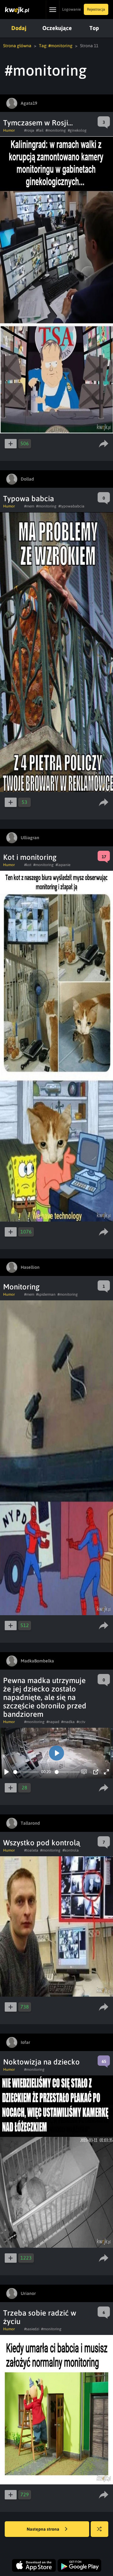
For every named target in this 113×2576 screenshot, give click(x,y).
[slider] (26, 1772)
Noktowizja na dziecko (41, 2062)
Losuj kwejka (100, 2529)
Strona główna (17, 46)
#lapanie (63, 865)
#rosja (29, 130)
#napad (53, 1722)
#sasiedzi (32, 2329)
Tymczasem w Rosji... (38, 123)
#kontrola (71, 1850)
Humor (9, 130)
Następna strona (43, 2529)
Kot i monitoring (30, 857)
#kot (28, 865)
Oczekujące (57, 28)
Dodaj (19, 28)
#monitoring (56, 130)
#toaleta (31, 1850)
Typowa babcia (29, 499)
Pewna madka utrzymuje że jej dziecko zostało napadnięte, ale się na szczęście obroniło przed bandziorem (45, 1697)
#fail (40, 130)
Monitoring (21, 1287)
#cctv (81, 1722)
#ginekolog (77, 130)
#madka (68, 1722)
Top (94, 28)
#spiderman (46, 1294)
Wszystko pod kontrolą (42, 1843)
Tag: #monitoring (56, 46)
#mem (29, 506)
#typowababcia (71, 506)
